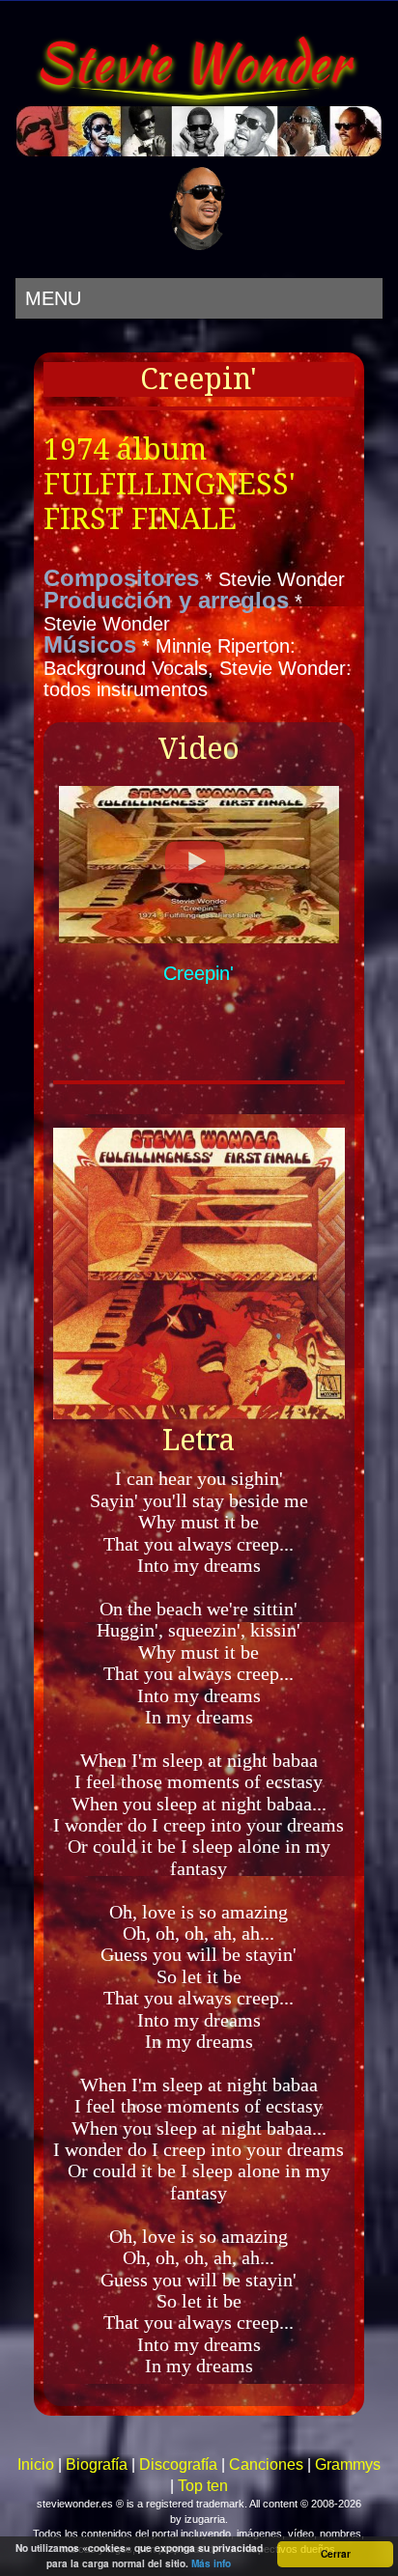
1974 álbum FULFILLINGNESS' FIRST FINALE (170, 484)
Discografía (178, 2464)
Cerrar (336, 2554)
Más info (211, 2563)
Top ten (203, 2486)
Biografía (97, 2464)
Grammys (348, 2464)
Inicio (36, 2464)
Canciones (266, 2464)
